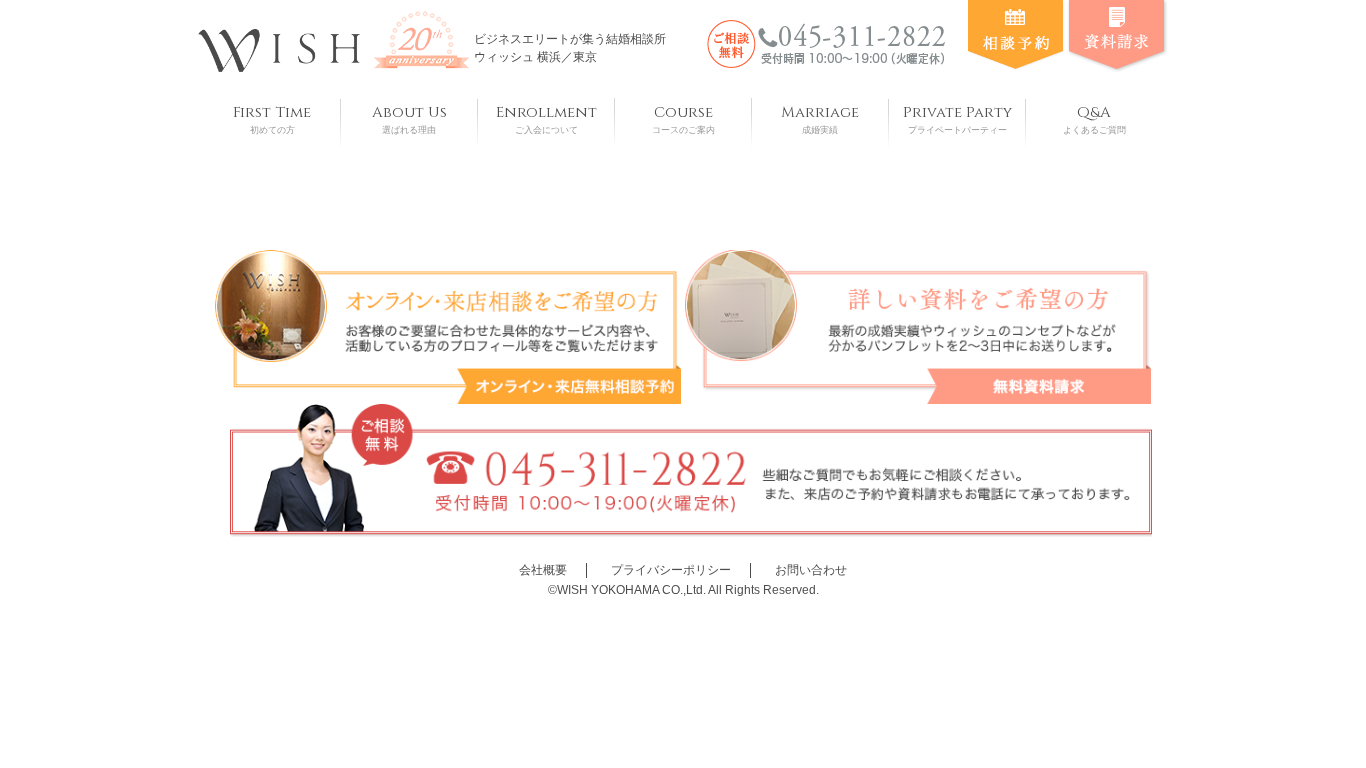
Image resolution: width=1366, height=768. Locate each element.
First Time (272, 119)
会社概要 (543, 570)
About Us (409, 119)
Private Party (957, 119)
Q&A (1094, 119)
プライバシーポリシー (671, 570)
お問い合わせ (811, 570)
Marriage (820, 119)
